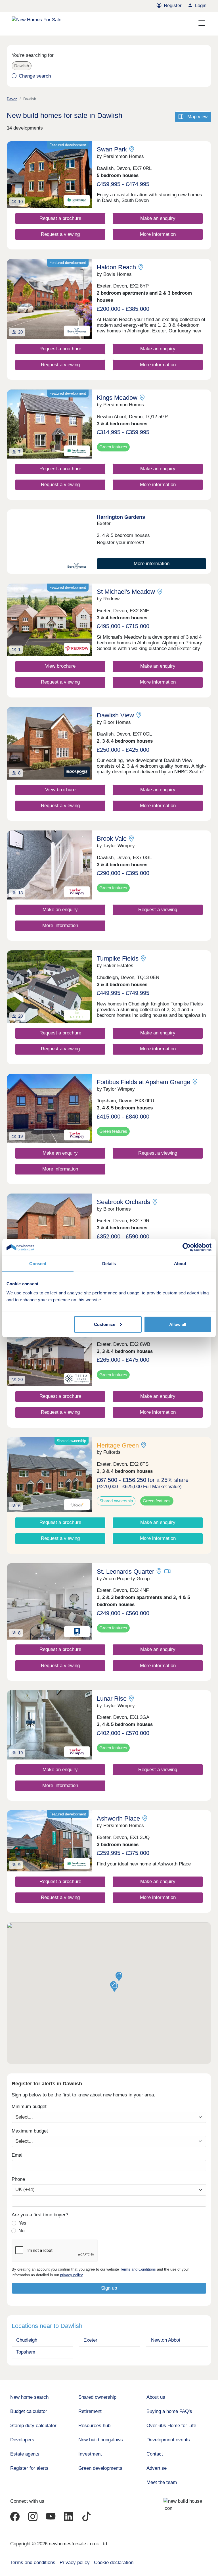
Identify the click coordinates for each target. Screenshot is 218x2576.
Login (201, 6)
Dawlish (22, 66)
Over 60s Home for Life (171, 2426)
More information (158, 234)
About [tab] (180, 1264)
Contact (155, 2454)
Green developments (100, 2468)
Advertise (157, 2468)
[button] (119, 1977)
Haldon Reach (116, 267)
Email (18, 2155)
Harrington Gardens (121, 517)
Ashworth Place (118, 1818)
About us (156, 2397)
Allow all (178, 1324)
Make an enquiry (158, 218)
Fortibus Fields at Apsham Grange (143, 1082)
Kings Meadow (117, 398)
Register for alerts (29, 2468)
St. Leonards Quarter (125, 1572)
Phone (18, 2179)
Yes (23, 2223)
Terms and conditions (33, 2563)
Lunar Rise (112, 1699)
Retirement (90, 2411)
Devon (12, 99)
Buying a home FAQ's (169, 2411)
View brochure (60, 666)
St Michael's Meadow (126, 592)
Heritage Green (118, 1445)
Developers (22, 2440)
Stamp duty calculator (33, 2426)
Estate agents (25, 2454)
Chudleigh (27, 2340)
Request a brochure (60, 218)
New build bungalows (101, 2440)
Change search (35, 76)
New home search (29, 2397)
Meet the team (162, 2482)
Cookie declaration (114, 2563)
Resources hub (94, 2426)
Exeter (90, 2340)
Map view (197, 117)
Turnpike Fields (118, 958)
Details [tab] (109, 1264)
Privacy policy (75, 2563)
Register (173, 6)
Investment (90, 2454)
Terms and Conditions (138, 2269)
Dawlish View (115, 715)
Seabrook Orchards (123, 1202)
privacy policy (71, 2275)
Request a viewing (60, 234)
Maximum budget (30, 2131)
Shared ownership (97, 2397)
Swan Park (112, 149)
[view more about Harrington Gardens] (49, 542)
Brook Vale (112, 839)
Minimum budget (29, 2107)
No (21, 2231)
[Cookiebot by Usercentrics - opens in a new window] (187, 1247)
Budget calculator (29, 2411)
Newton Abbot (166, 2340)
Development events (168, 2440)
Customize (105, 1324)
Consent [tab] (38, 1264)
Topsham (26, 2352)
